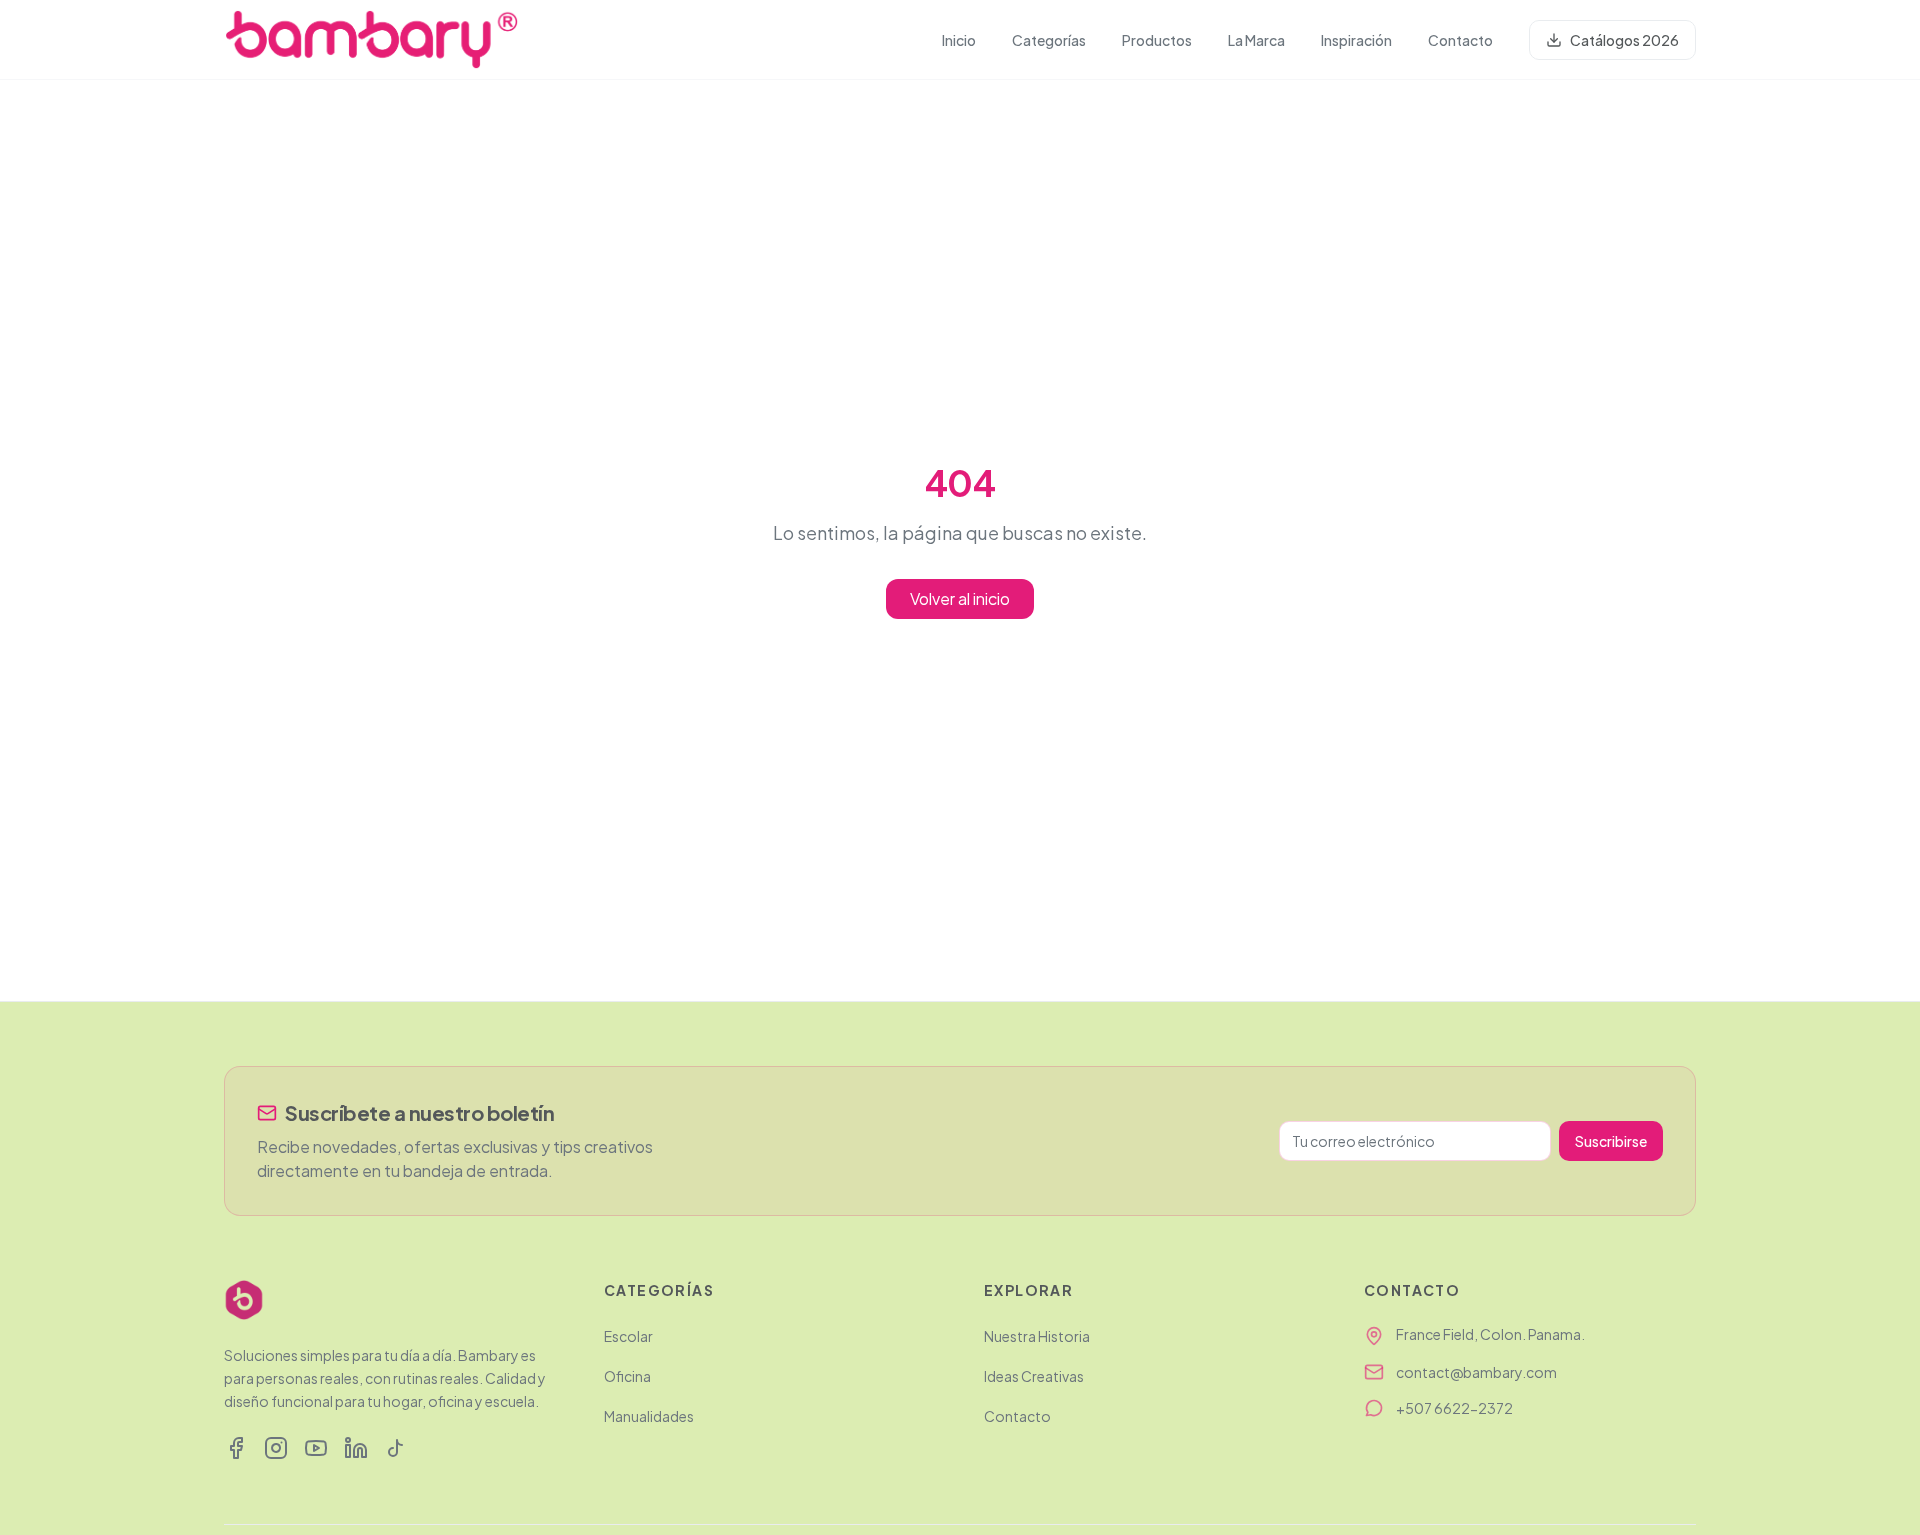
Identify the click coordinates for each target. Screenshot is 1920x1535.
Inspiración (1356, 40)
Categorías (1049, 40)
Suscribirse (1611, 1141)
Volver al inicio (960, 598)
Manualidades (649, 1416)
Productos (1157, 40)
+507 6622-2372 (1454, 1408)
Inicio (959, 40)
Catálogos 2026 (1624, 40)
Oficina (627, 1376)
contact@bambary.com (1476, 1372)
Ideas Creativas (1034, 1376)
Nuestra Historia (1037, 1336)
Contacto (1460, 40)
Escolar (628, 1336)
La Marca (1256, 40)
